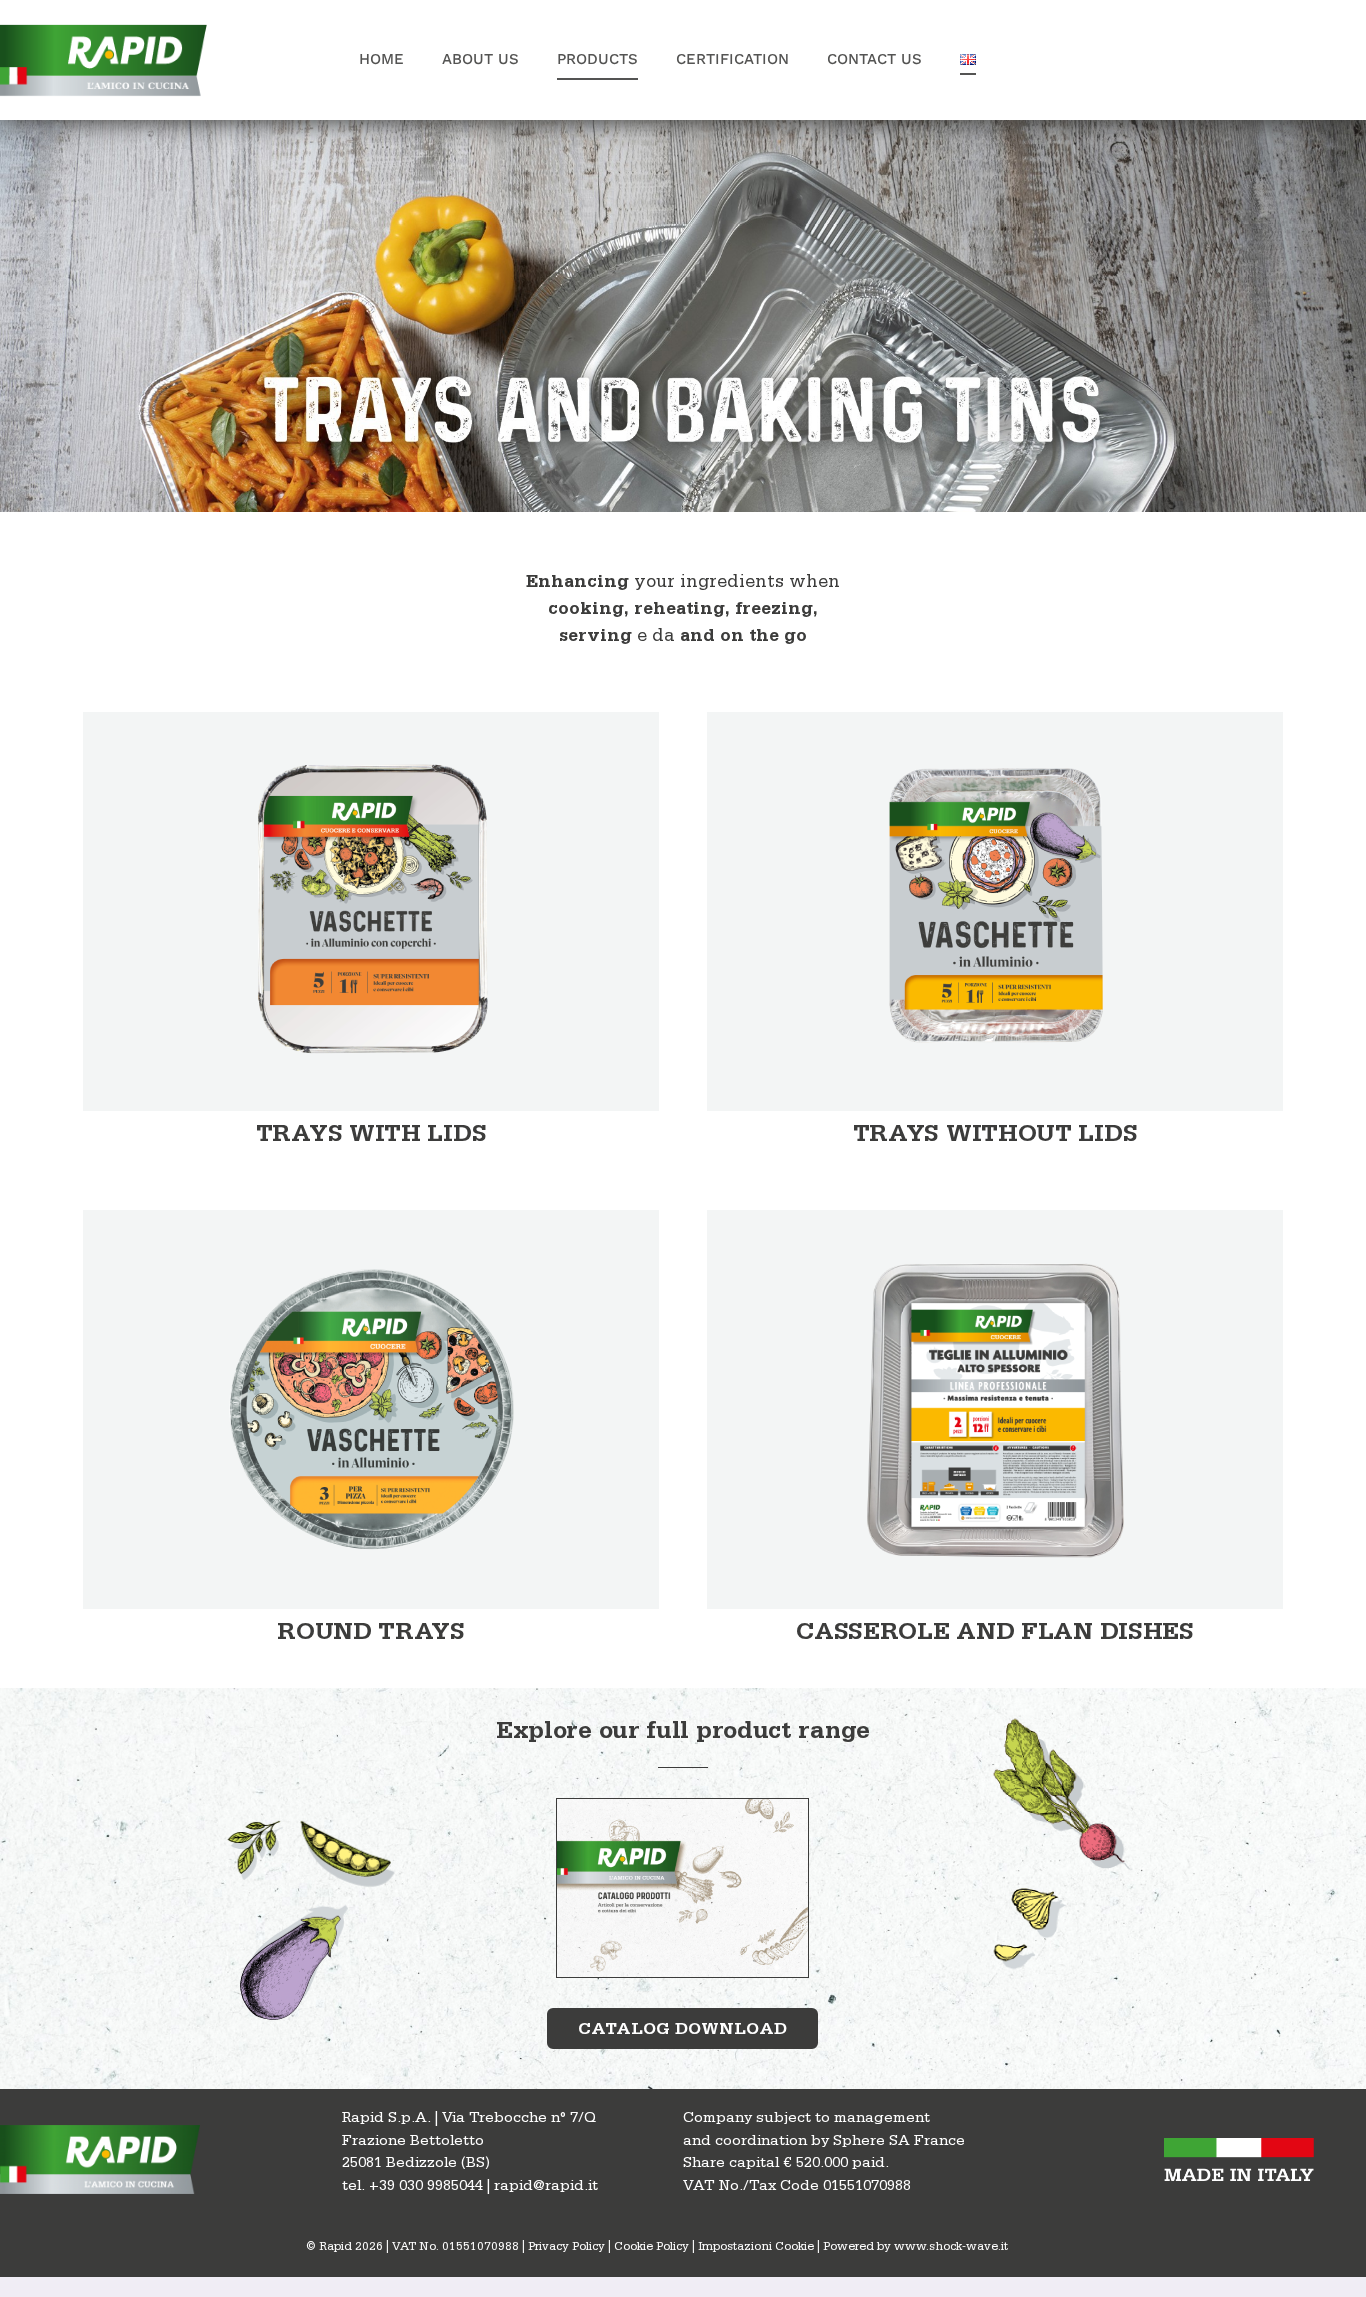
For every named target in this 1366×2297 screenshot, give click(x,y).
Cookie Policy (651, 2248)
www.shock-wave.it (951, 2248)
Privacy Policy (566, 2248)
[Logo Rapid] (106, 25)
